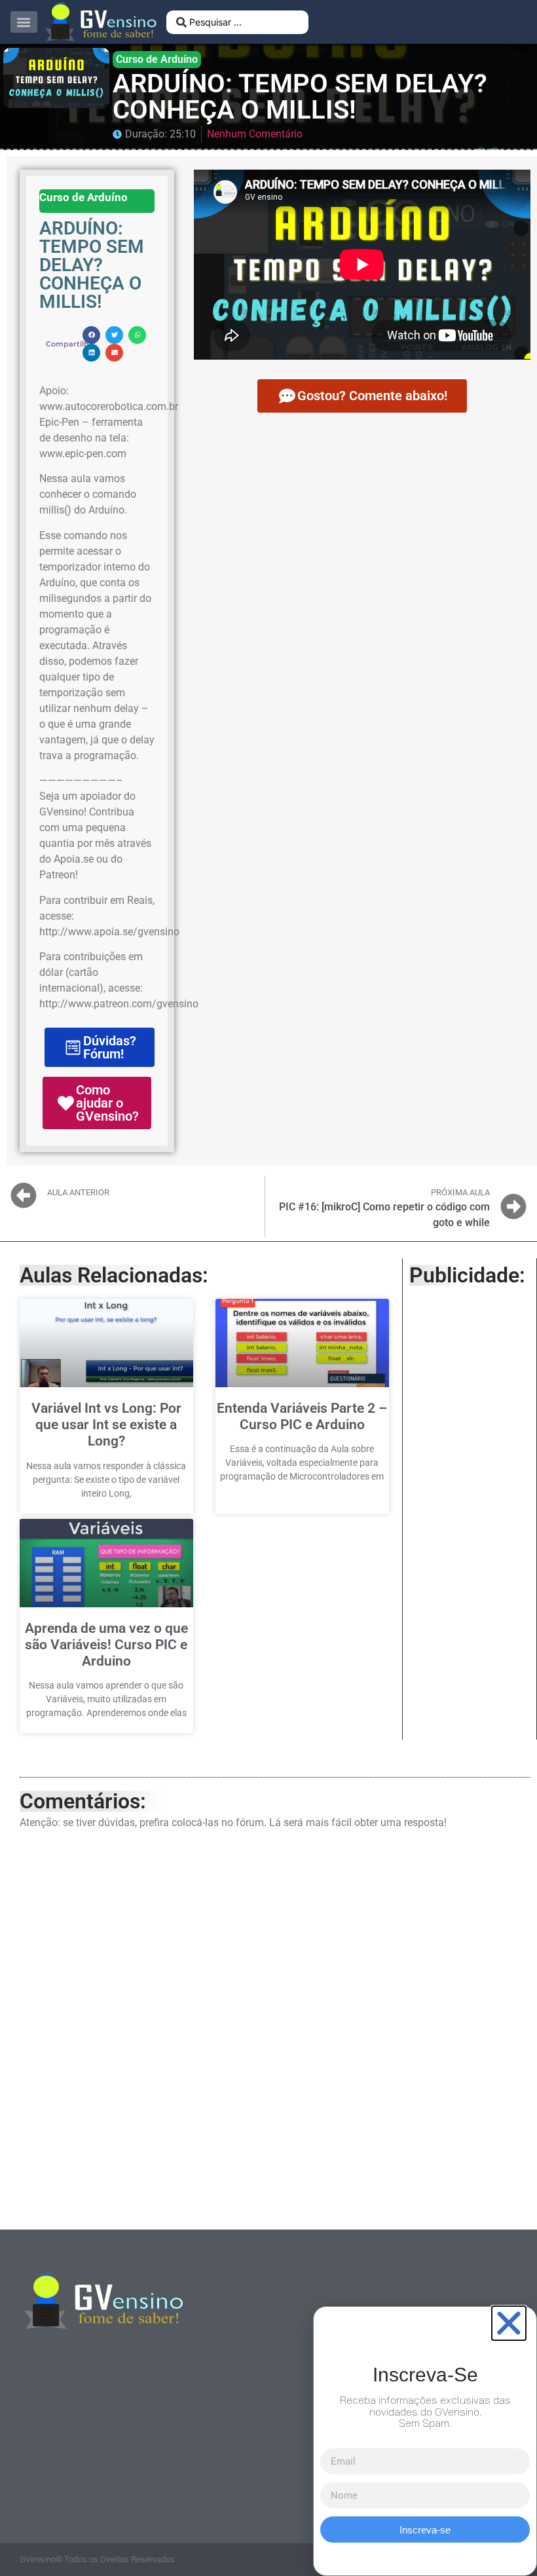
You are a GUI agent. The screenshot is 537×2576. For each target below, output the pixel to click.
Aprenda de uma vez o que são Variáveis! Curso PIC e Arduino (106, 1645)
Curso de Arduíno (157, 59)
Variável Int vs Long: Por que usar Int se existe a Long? (106, 1425)
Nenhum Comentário (255, 134)
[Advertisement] (470, 1495)
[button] (24, 22)
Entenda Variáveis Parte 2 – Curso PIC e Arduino (302, 1416)
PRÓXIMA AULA (460, 1192)
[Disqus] (275, 2026)
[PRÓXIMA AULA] (513, 1206)
